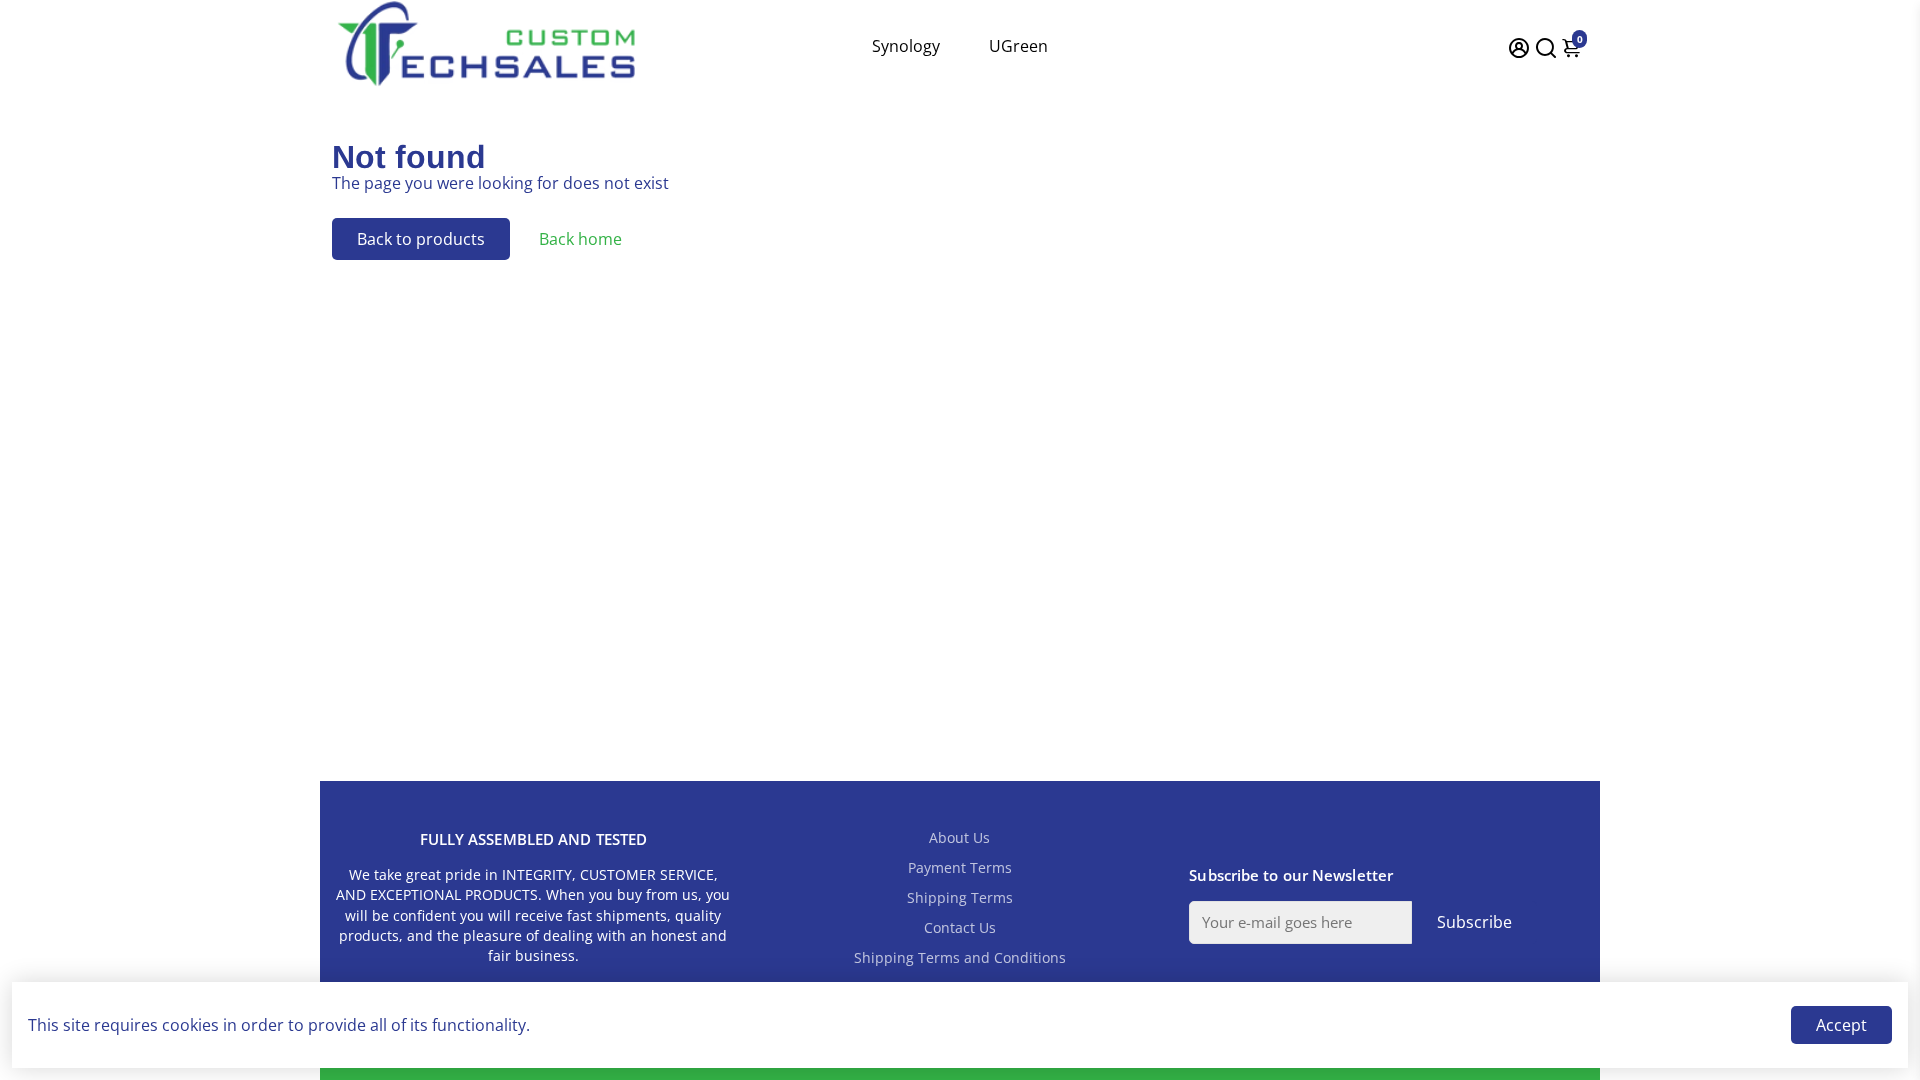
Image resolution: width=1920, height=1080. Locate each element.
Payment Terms (960, 868)
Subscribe (1474, 922)
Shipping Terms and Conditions (960, 958)
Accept (1841, 1025)
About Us (959, 838)
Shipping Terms (960, 898)
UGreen (1018, 46)
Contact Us (960, 928)
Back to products (421, 239)
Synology (906, 46)
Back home (580, 239)
